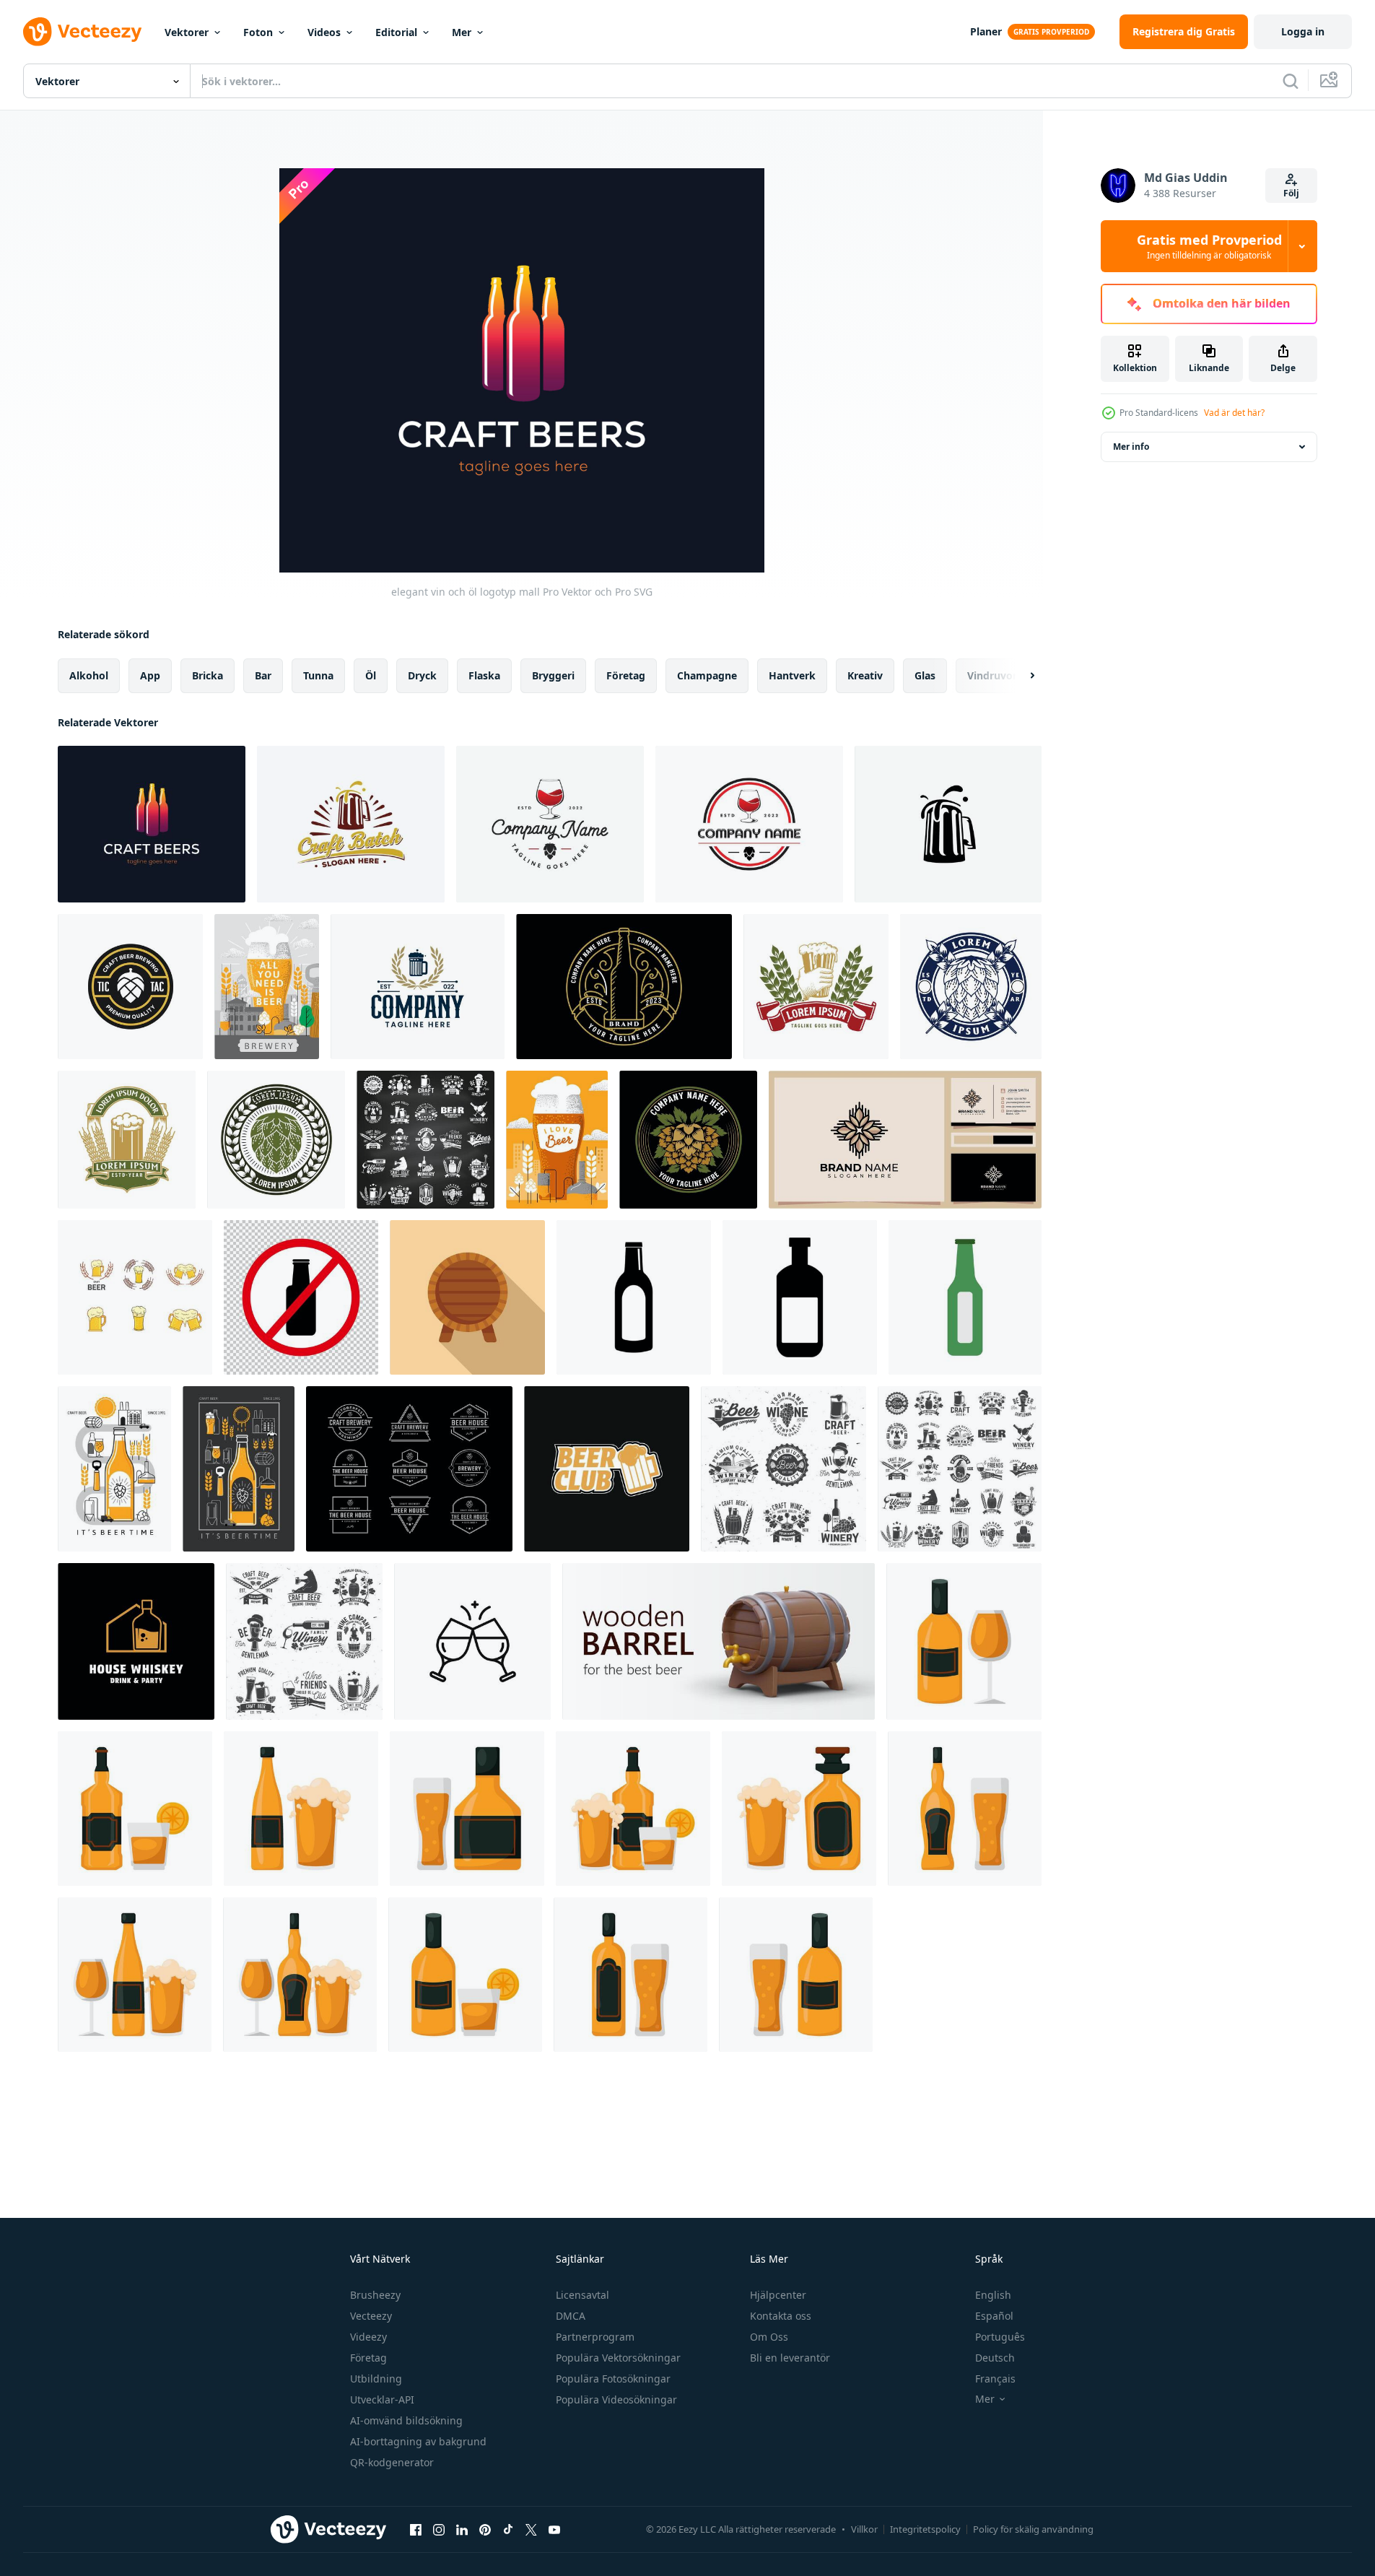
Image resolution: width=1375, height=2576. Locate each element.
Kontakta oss (781, 2316)
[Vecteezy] (82, 32)
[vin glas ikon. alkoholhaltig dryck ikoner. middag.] (965, 1297)
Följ (1291, 193)
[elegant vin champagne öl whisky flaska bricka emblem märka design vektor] (624, 987)
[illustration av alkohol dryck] (964, 1641)
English (993, 2295)
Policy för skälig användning (1033, 2529)
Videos (324, 32)
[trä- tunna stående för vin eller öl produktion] (467, 1297)
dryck (422, 675)
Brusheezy (375, 2295)
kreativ (865, 675)
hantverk (792, 675)
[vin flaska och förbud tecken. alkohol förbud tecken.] (301, 1297)
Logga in (1303, 31)
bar (263, 675)
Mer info (1131, 447)
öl (371, 675)
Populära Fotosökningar (613, 2379)
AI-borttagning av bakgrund (418, 2441)
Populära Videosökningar (616, 2399)
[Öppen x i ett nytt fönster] (531, 2529)
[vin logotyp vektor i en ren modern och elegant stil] (550, 824)
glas (925, 675)
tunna (318, 675)
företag (626, 675)
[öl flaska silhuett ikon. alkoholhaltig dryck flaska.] (800, 1297)
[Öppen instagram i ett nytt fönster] (439, 2529)
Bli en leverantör (790, 2358)
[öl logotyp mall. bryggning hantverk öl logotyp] (418, 987)
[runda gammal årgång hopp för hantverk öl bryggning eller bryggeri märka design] (276, 1140)
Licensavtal (582, 2295)
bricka (208, 675)
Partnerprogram (595, 2337)
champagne (707, 675)
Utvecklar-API (382, 2399)
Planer (986, 31)
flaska (484, 675)
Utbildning (376, 2379)
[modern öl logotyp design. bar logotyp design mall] (351, 824)
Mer (462, 32)
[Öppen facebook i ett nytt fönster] (416, 2529)
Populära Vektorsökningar (618, 2358)
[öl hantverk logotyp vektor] (135, 1297)
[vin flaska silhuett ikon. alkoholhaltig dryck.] (634, 1297)
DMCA (571, 2316)
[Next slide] (1020, 676)
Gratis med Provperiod (1209, 246)
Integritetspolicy (925, 2529)
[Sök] (1291, 81)
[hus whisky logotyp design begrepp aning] (136, 1641)
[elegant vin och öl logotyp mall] (152, 824)
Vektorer (187, 32)
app (150, 675)
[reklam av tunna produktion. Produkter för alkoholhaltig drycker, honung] (719, 1641)
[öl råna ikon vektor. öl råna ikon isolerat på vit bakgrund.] (948, 824)
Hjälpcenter (778, 2295)
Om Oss (769, 2337)
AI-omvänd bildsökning (406, 2420)
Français (995, 2379)
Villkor (864, 2529)
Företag (368, 2358)
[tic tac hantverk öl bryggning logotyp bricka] (130, 987)
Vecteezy (371, 2316)
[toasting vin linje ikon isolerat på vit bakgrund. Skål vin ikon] (472, 1641)
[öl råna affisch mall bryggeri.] (267, 987)
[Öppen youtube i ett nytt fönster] (554, 2529)
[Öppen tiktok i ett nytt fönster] (508, 2529)
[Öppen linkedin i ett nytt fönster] (462, 2529)
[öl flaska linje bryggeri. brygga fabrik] (114, 1469)
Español (994, 2316)
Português (1000, 2337)
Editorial (396, 32)
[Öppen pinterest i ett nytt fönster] (485, 2529)
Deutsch (995, 2358)
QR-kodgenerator (392, 2462)
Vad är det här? (1234, 413)
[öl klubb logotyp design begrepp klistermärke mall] (607, 1469)
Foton (258, 32)
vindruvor (992, 675)
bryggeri (553, 675)
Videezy (368, 2337)
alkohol (89, 675)
